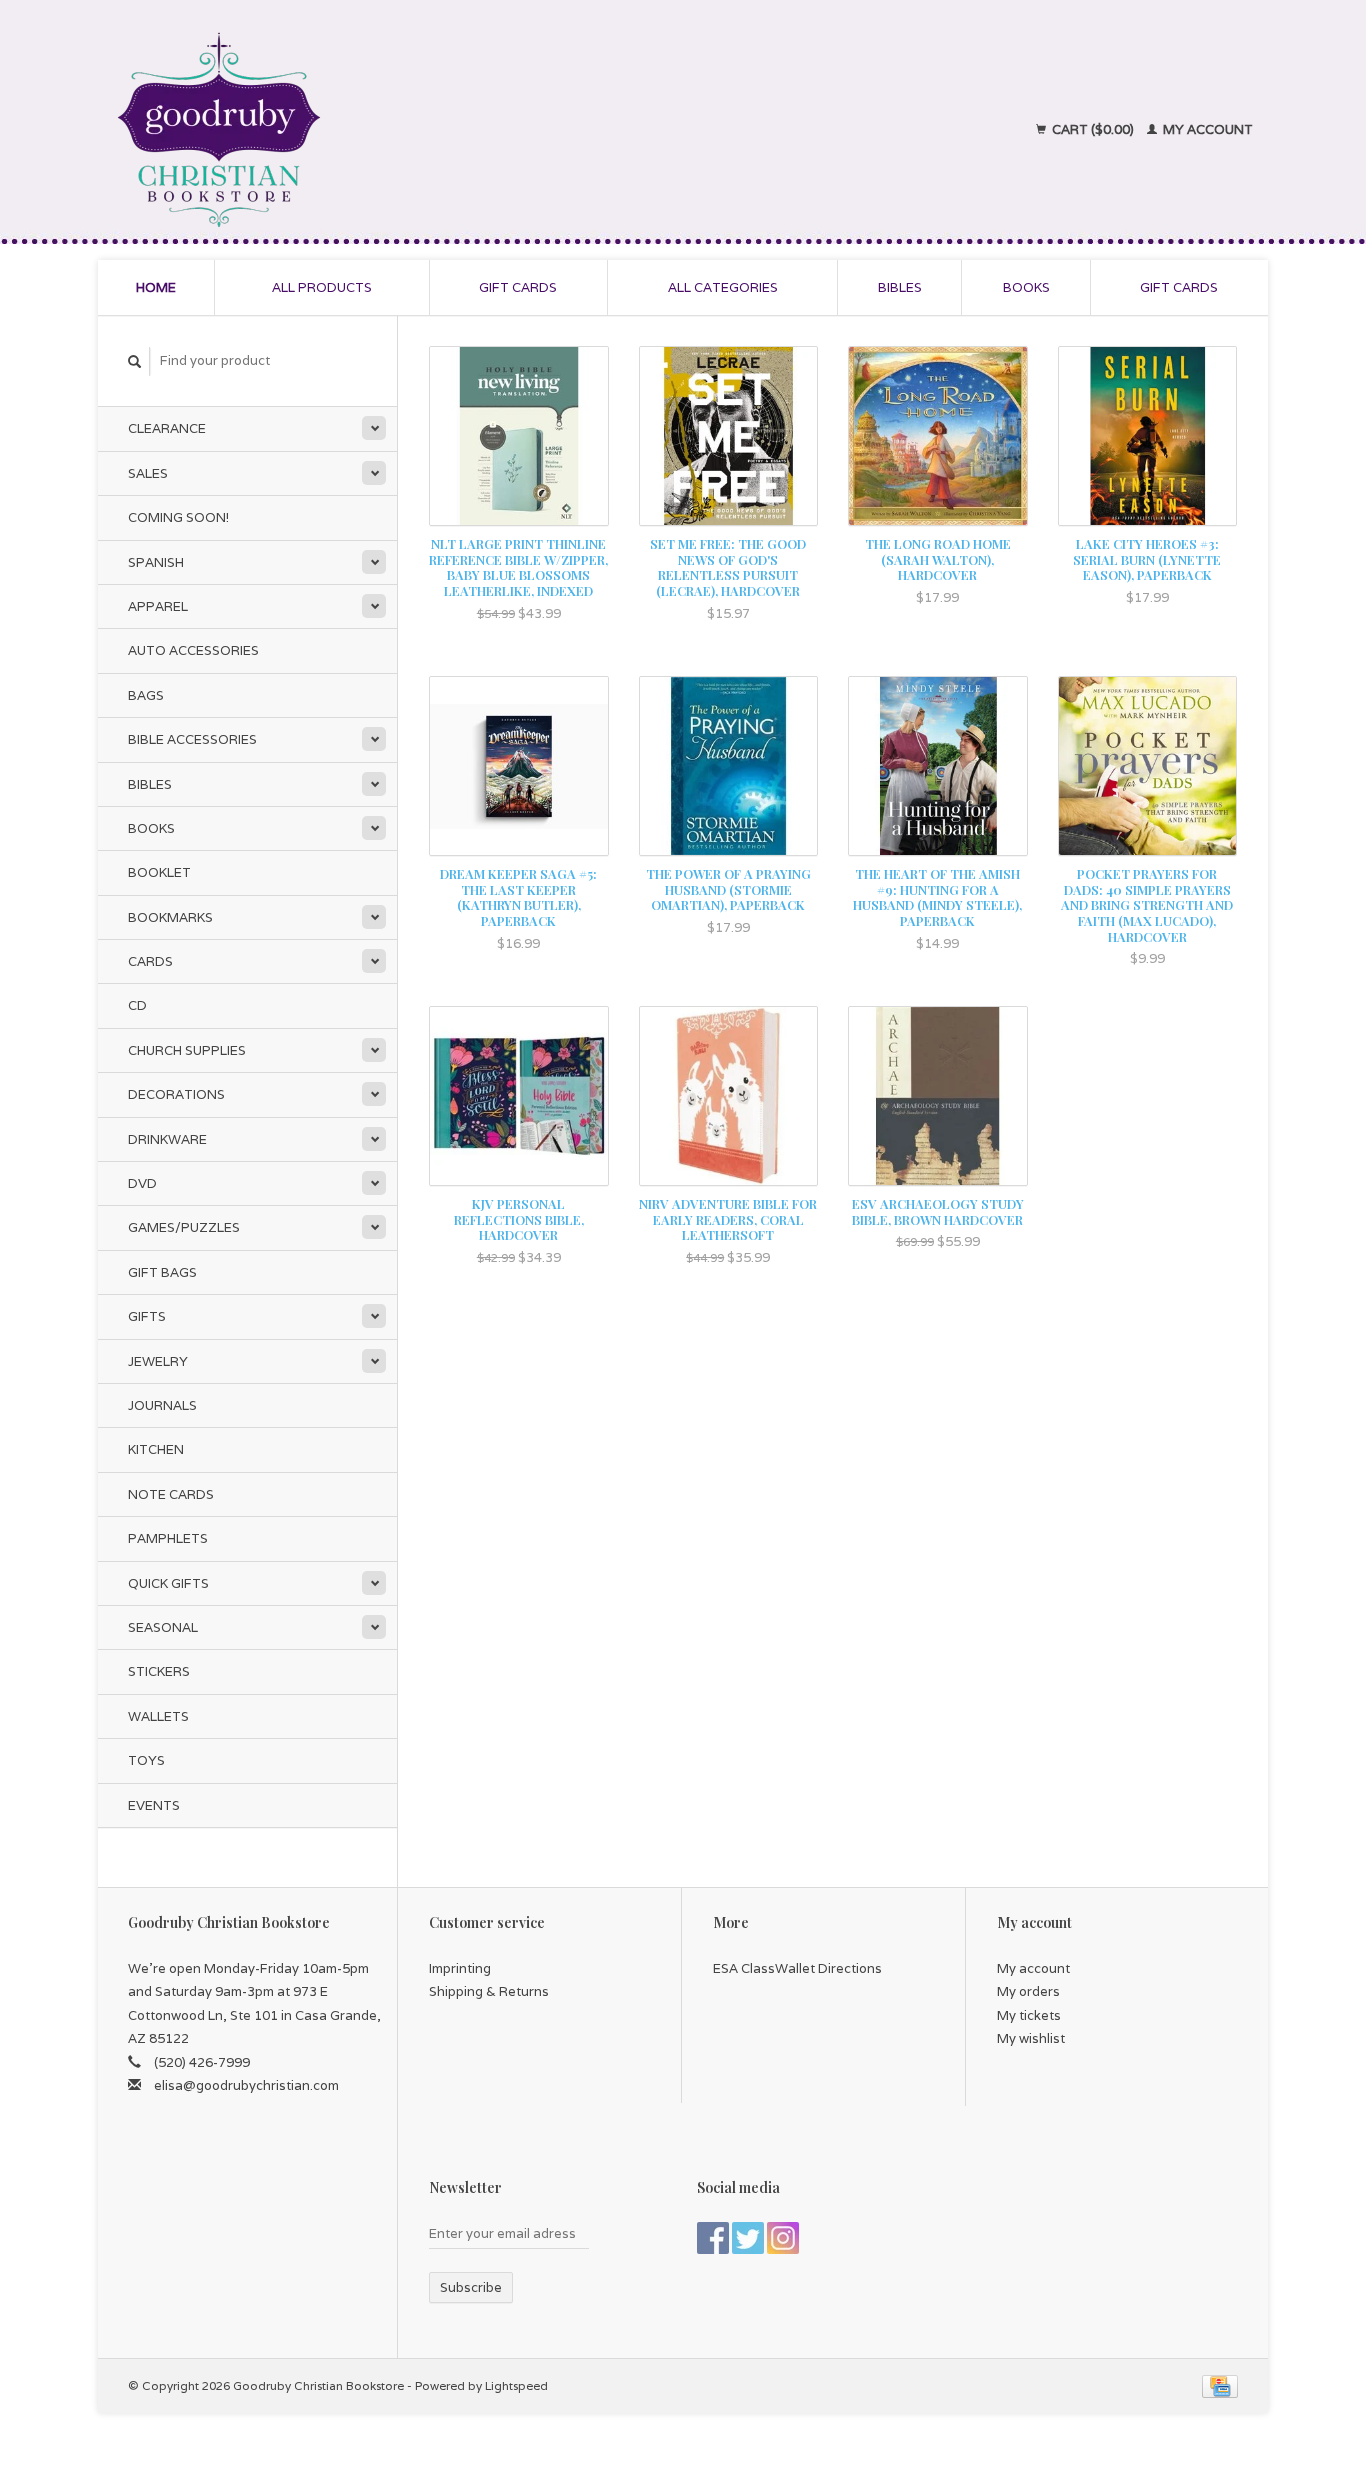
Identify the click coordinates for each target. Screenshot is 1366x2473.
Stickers (159, 1671)
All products (322, 287)
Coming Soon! (178, 517)
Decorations (176, 1094)
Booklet (159, 872)
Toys (146, 1760)
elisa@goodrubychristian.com (246, 2085)
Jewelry (158, 1361)
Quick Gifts (168, 1583)
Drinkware (167, 1139)
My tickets (1029, 2015)
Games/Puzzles (184, 1227)
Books (1026, 287)
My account (1206, 129)
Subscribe (471, 2287)
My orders (1028, 1991)
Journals (162, 1405)
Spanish (156, 562)
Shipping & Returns (489, 1991)
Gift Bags (162, 1272)
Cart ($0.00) (1093, 129)
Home (156, 287)
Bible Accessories (192, 739)
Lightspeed (516, 2385)
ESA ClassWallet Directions (797, 1968)
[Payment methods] (1220, 2385)
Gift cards (518, 287)
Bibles (900, 287)
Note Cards (171, 1494)
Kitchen (156, 1449)
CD (137, 1005)
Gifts (147, 1316)
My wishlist (1031, 2038)
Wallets (158, 1716)
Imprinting (460, 1968)
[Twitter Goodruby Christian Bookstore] (748, 2238)
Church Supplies (187, 1050)
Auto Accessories (193, 650)
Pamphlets (168, 1538)
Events (154, 1805)
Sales (148, 473)
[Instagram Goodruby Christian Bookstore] (783, 2238)
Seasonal (163, 1627)
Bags (146, 695)
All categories (723, 287)
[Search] (135, 361)
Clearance (167, 428)
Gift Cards (1179, 287)
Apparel (158, 606)
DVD (142, 1183)
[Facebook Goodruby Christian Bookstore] (713, 2238)
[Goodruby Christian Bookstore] (394, 130)
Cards (150, 961)
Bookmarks (170, 917)
